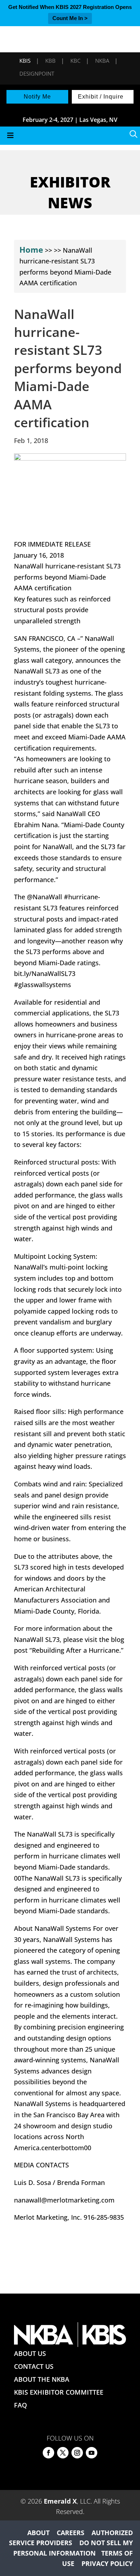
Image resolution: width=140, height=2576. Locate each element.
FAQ (20, 2405)
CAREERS (71, 2533)
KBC (75, 61)
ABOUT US (30, 2353)
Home (31, 249)
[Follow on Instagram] (77, 2453)
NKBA (102, 61)
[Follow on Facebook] (48, 2453)
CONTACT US (34, 2366)
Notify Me (37, 97)
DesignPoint (37, 73)
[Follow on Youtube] (92, 2453)
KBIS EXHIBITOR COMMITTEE (59, 2392)
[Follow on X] (63, 2453)
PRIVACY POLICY (107, 2563)
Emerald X (60, 2501)
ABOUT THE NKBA (42, 2379)
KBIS (25, 61)
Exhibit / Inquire (101, 97)
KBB (50, 61)
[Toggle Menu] (70, 136)
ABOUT (38, 2533)
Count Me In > (70, 18)
